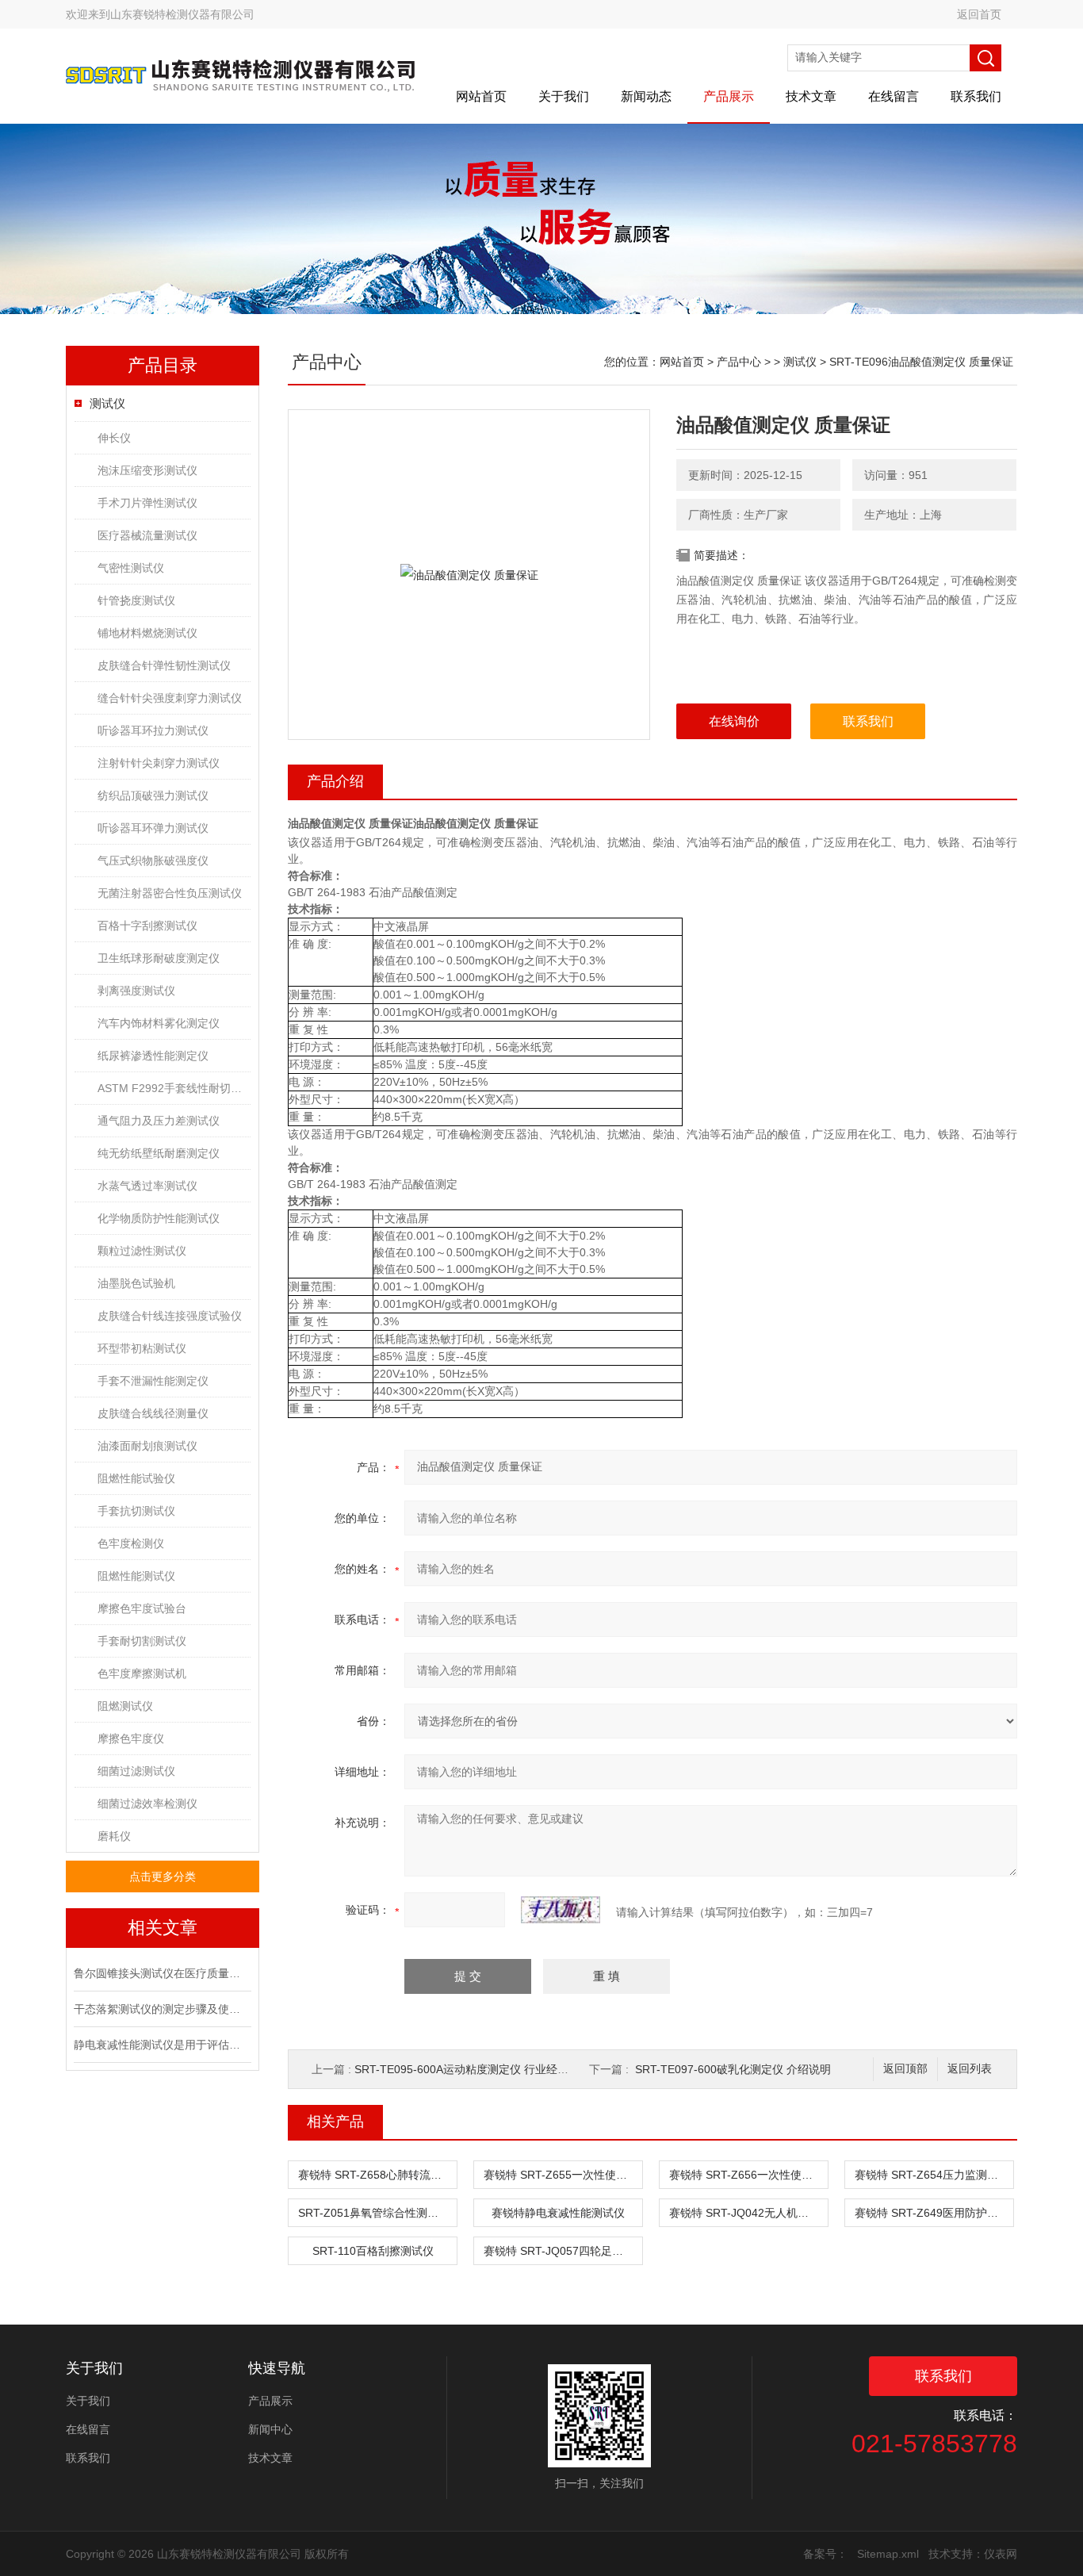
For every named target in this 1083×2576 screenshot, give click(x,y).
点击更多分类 (163, 1876)
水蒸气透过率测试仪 (147, 1186)
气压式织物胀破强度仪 (153, 861)
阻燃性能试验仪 (136, 1478)
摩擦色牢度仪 (131, 1738)
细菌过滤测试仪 (136, 1771)
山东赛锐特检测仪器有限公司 (182, 14)
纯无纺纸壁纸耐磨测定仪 (159, 1153)
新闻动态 (646, 96)
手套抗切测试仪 (136, 1511)
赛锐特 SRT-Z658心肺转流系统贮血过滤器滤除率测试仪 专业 (377, 2175)
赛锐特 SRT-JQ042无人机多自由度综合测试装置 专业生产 (748, 2213)
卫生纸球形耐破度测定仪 (159, 958)
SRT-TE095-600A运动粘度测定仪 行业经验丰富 (473, 2069)
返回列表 (970, 2069)
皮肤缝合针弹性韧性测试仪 (164, 665)
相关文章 (163, 1928)
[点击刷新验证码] (561, 1910)
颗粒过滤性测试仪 (142, 1251)
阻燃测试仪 (125, 1706)
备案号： (825, 2554)
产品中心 (739, 362)
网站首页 (481, 96)
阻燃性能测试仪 (136, 1576)
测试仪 (107, 403)
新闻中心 (270, 2429)
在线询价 (734, 721)
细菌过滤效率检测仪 (147, 1804)
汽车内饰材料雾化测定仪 (159, 1023)
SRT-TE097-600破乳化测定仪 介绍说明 (733, 2069)
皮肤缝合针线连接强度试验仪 (170, 1316)
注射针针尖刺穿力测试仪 (159, 763)
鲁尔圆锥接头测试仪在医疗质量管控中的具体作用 (161, 1973)
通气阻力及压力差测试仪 (159, 1121)
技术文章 (811, 96)
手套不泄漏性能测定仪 (153, 1381)
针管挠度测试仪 (136, 600)
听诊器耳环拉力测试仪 (153, 730)
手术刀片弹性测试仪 (147, 503)
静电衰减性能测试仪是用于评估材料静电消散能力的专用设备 (161, 2045)
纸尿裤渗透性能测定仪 (153, 1056)
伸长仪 (114, 438)
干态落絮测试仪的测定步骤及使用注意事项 (161, 2009)
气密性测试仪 (131, 568)
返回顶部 (905, 2069)
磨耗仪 (114, 1836)
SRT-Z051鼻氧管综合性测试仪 (374, 2213)
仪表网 (1001, 2554)
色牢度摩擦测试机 (142, 1673)
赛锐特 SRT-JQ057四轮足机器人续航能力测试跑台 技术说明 (563, 2251)
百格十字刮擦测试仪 (147, 926)
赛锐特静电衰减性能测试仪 (558, 2213)
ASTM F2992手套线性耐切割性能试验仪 (174, 1088)
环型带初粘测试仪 (142, 1348)
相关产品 (335, 2122)
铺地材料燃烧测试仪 (147, 633)
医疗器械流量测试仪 (147, 535)
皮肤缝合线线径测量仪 (153, 1413)
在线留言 (894, 96)
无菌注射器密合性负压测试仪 (170, 893)
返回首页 (979, 14)
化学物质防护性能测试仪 (159, 1218)
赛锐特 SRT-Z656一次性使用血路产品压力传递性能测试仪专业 (748, 2175)
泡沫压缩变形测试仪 (147, 470)
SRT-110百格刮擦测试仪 (373, 2251)
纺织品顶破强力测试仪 (153, 795)
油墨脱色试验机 (136, 1283)
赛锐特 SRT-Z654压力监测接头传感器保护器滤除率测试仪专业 (934, 2175)
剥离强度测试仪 (136, 991)
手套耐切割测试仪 (142, 1641)
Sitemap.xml (888, 2554)
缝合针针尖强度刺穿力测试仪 (170, 698)
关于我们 (564, 96)
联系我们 (976, 96)
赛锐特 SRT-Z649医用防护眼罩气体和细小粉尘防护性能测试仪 (934, 2213)
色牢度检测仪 (131, 1543)
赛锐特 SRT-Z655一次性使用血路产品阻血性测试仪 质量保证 (563, 2175)
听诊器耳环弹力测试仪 (153, 828)
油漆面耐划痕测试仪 (147, 1446)
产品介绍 (335, 781)
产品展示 (729, 96)
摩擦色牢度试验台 (142, 1608)
